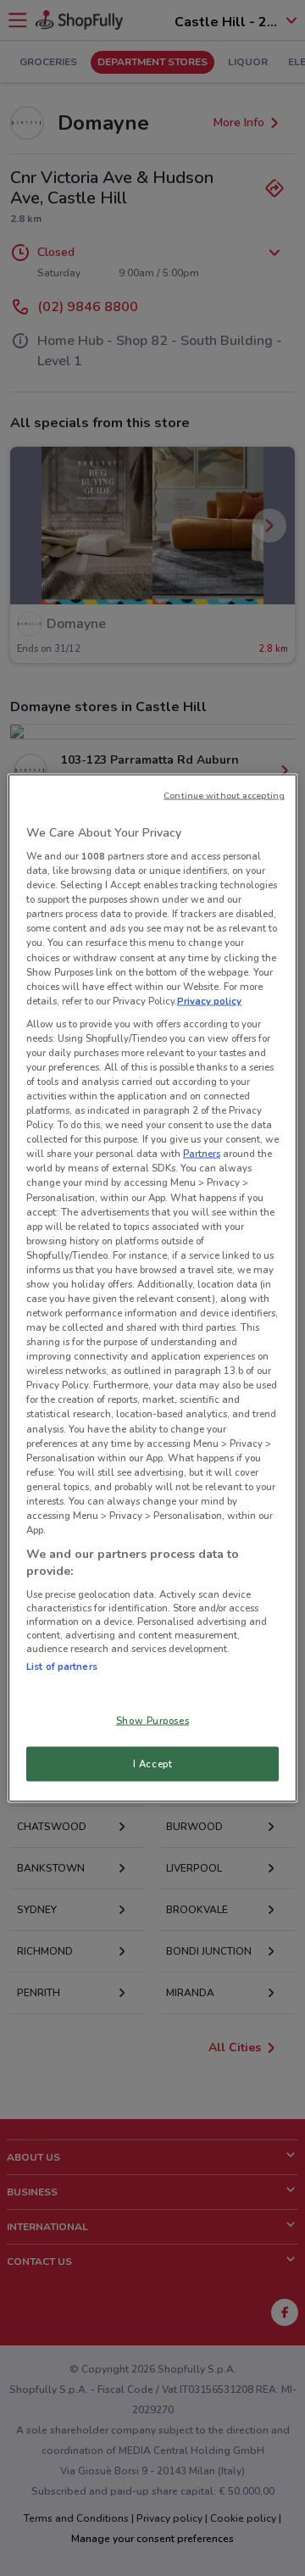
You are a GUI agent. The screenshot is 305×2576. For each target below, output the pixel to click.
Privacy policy (209, 1000)
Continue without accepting (224, 795)
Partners (202, 1154)
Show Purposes (152, 1720)
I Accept (153, 1763)
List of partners (62, 1666)
